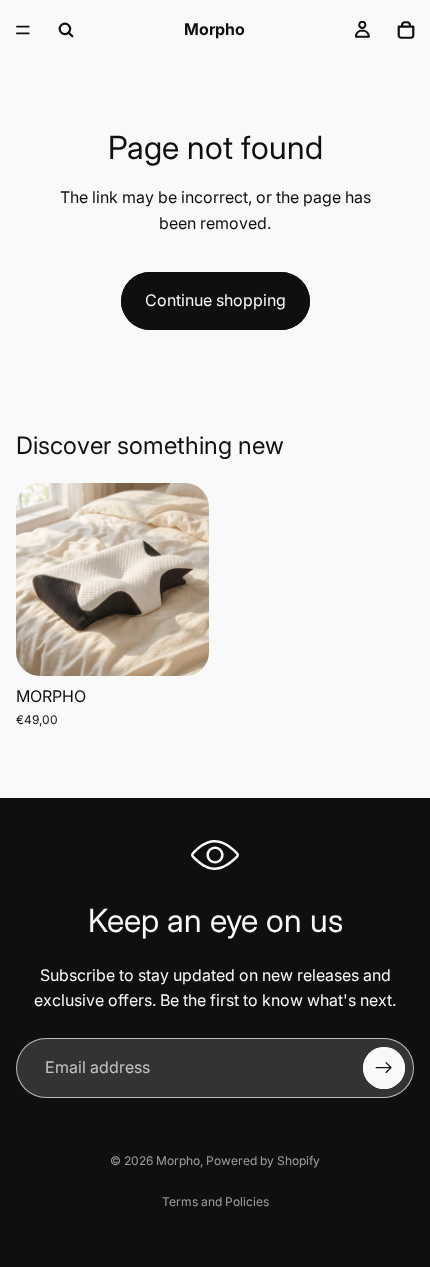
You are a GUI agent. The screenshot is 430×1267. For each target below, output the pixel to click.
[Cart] (406, 30)
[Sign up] (384, 1068)
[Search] (66, 30)
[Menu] (23, 30)
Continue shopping (215, 300)
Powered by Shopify (263, 1160)
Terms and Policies (215, 1201)
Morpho (178, 1160)
